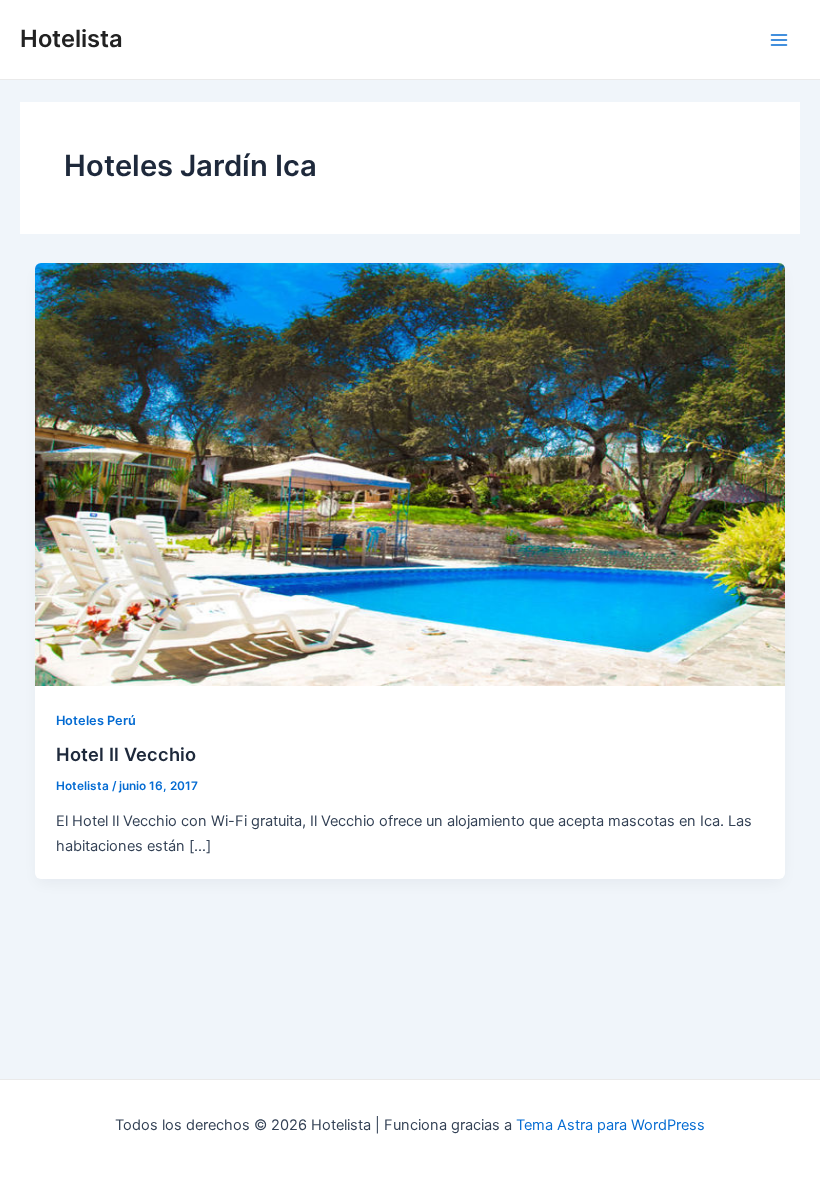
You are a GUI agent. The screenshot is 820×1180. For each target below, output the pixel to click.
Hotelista (71, 38)
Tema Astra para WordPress (610, 1125)
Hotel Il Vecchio (126, 754)
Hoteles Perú (96, 720)
